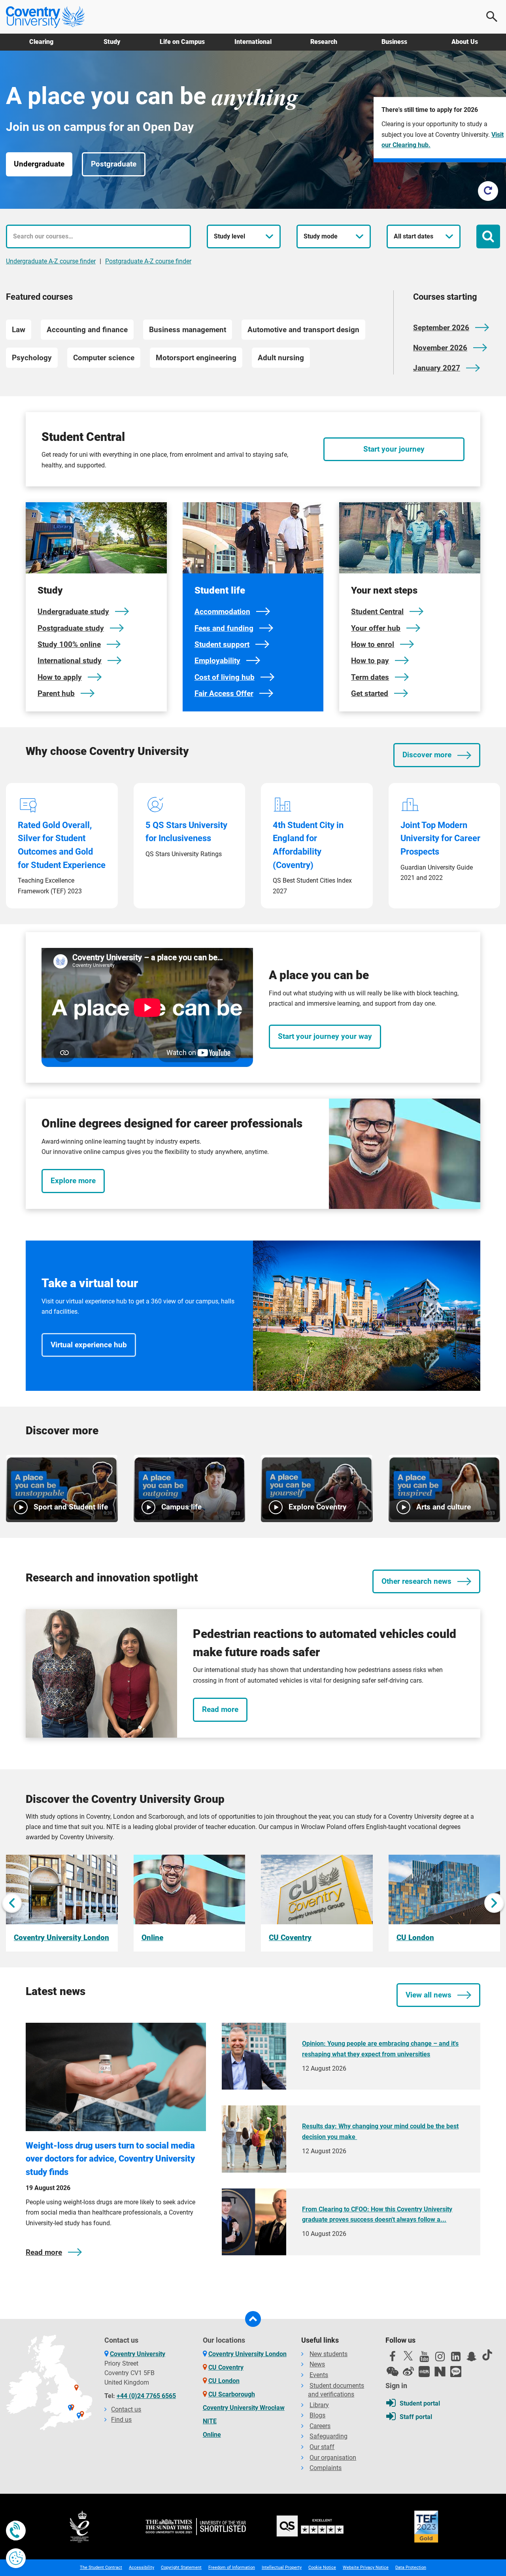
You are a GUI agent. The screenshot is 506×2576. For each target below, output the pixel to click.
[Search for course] (488, 236)
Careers (320, 2426)
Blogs (317, 2415)
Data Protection (411, 2567)
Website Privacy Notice (366, 2567)
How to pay (370, 661)
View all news (429, 1995)
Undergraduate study (73, 612)
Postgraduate (114, 164)
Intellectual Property (282, 2567)
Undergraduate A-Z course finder (51, 261)
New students (329, 2354)
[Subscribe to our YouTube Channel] (424, 2358)
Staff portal (416, 2417)
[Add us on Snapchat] (472, 2358)
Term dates (370, 677)
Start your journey (394, 449)
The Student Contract (101, 2567)
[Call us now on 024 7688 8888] (16, 2531)
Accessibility (142, 2567)
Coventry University (138, 2354)
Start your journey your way (325, 1036)
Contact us (126, 2409)
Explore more (73, 1181)
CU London (224, 2381)
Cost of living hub (225, 677)
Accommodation (222, 612)
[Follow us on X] (408, 2356)
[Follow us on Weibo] (408, 2372)
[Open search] (492, 17)
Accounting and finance (87, 330)
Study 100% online (69, 644)
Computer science (104, 358)
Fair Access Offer (224, 693)
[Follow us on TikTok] (487, 2355)
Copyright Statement (181, 2567)
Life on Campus (182, 42)
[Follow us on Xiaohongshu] (424, 2372)
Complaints (326, 2468)
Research (324, 42)
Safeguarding (329, 2436)
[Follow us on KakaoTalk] (456, 2372)
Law (19, 330)
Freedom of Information (232, 2567)
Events (319, 2375)
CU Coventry (226, 2367)
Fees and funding (224, 628)
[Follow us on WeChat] (393, 2372)
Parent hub (56, 693)
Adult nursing (281, 358)
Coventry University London (247, 2354)
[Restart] (488, 191)
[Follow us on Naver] (440, 2372)
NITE (210, 2421)
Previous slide (12, 1903)
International (253, 42)
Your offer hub (376, 628)
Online (212, 2435)
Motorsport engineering (196, 358)
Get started (370, 693)
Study (112, 42)
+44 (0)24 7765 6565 (146, 2396)
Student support (222, 644)
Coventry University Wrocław (244, 2408)
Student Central (377, 612)
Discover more (427, 755)
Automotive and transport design (303, 330)
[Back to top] (253, 2319)
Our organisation (333, 2458)
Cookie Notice (322, 2567)
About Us (465, 42)
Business (394, 42)
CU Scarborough (232, 2394)
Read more (220, 1709)
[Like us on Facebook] (393, 2358)
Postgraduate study (71, 628)
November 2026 (440, 348)
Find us (121, 2420)
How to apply (60, 677)
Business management (188, 330)
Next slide (494, 1903)
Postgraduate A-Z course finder (148, 261)
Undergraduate (39, 164)
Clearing (41, 42)
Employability (217, 661)
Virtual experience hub (89, 1345)
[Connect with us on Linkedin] (456, 2358)
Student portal (420, 2403)
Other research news (416, 1581)
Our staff (322, 2447)
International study (70, 661)
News (317, 2364)
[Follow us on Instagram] (440, 2358)
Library (319, 2405)
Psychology (32, 358)
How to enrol (373, 644)
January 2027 (437, 368)
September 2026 (441, 328)
